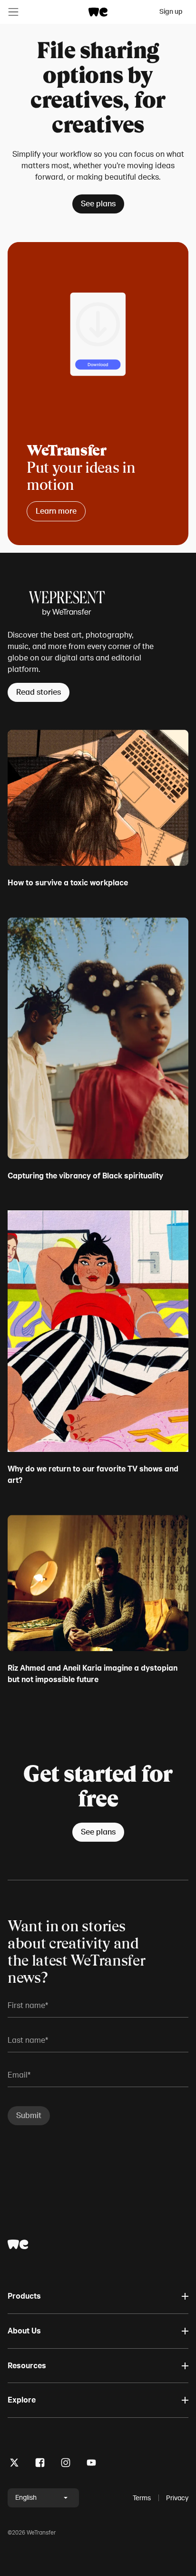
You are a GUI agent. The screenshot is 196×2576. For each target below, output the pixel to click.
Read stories (39, 692)
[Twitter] (14, 2464)
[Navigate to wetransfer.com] (18, 2244)
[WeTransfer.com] (98, 12)
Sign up (171, 12)
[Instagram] (66, 2464)
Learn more (56, 511)
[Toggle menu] (13, 12)
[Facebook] (40, 2464)
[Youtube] (91, 2464)
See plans (98, 204)
